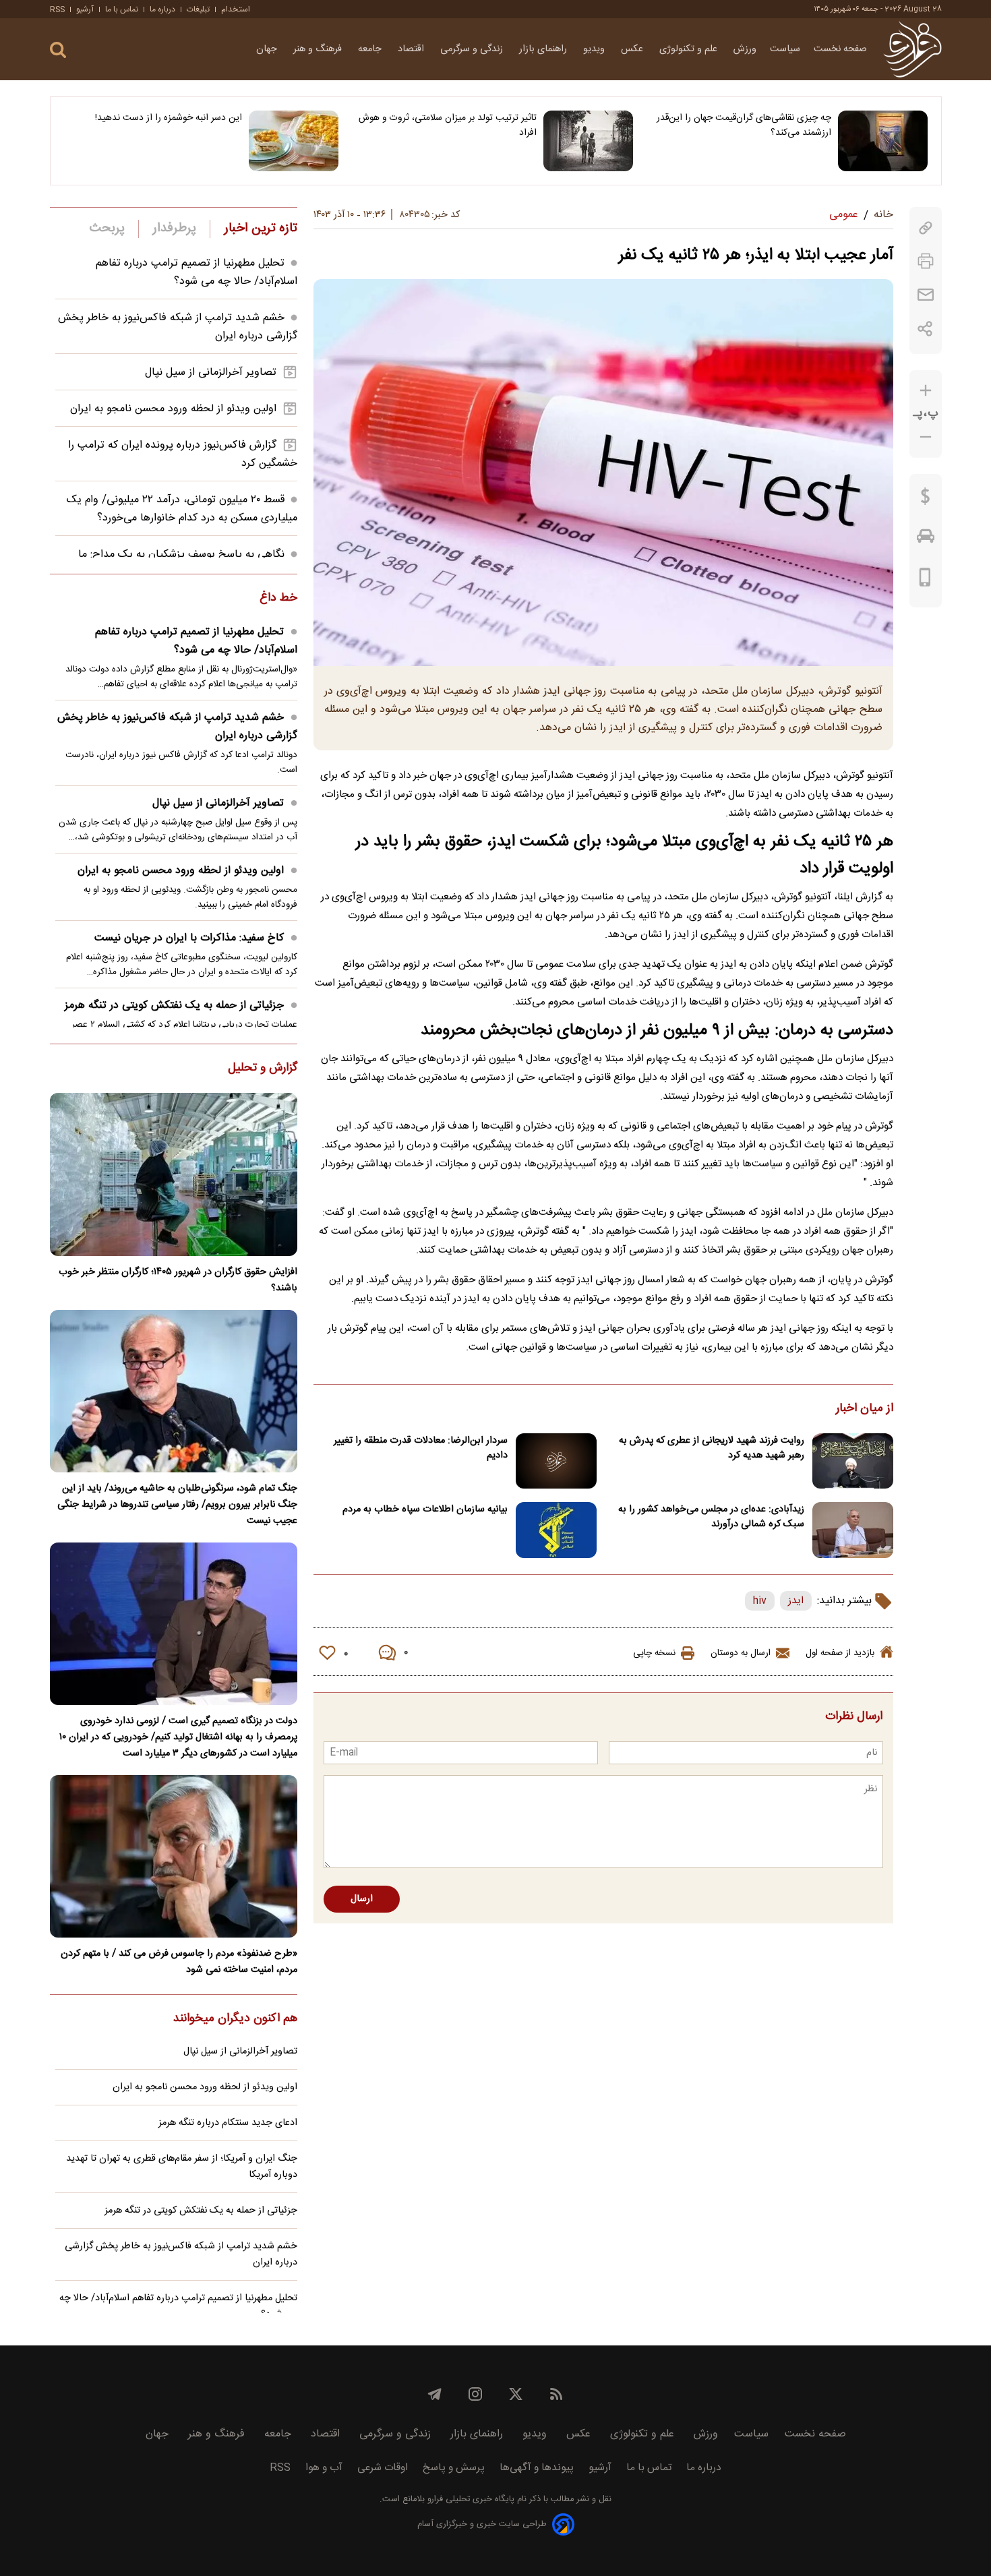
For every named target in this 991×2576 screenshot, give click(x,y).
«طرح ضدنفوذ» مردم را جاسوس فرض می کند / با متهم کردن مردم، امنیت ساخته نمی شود (179, 1962)
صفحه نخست (840, 49)
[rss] (556, 2394)
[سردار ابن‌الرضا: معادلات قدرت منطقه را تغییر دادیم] (556, 1461)
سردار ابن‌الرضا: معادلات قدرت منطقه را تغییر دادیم (421, 1448)
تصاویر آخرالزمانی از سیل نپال (211, 372)
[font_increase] (926, 391)
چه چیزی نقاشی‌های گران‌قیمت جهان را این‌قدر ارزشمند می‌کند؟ (744, 125)
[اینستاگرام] (475, 2394)
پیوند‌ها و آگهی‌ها (537, 2468)
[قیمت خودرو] (926, 539)
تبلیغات (198, 9)
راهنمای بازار (544, 49)
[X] (516, 2394)
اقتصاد (412, 49)
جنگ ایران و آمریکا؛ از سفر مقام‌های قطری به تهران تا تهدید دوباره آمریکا (182, 2167)
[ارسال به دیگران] (926, 295)
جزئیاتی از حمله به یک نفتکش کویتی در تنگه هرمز (174, 1006)
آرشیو (85, 9)
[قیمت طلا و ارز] (926, 500)
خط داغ (278, 599)
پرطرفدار (174, 229)
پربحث (107, 229)
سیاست (785, 49)
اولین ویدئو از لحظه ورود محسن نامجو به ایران (173, 409)
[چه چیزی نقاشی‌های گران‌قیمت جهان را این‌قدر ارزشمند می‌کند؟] (883, 141)
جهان (268, 49)
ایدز (796, 1601)
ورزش (745, 49)
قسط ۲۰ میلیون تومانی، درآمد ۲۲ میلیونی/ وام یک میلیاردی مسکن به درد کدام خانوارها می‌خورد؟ (182, 509)
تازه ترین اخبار (261, 229)
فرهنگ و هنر (319, 49)
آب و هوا (324, 2468)
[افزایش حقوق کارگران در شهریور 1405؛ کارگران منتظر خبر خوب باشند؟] (174, 1174)
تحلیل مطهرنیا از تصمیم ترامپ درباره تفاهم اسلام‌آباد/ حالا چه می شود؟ (197, 272)
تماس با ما (122, 9)
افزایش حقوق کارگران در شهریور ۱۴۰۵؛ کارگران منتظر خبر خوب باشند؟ (178, 1280)
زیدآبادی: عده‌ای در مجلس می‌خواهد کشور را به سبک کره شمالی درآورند (711, 1517)
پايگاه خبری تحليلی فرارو (470, 2499)
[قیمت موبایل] (925, 580)
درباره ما (162, 9)
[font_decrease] (926, 437)
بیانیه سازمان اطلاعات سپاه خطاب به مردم (425, 1509)
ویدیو (595, 49)
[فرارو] (912, 49)
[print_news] (926, 261)
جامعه (371, 49)
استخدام (236, 9)
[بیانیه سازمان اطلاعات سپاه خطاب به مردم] (556, 1530)
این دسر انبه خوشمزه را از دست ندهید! (169, 118)
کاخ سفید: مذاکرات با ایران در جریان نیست (189, 938)
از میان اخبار (865, 1409)
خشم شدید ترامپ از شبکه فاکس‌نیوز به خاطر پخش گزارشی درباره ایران (177, 727)
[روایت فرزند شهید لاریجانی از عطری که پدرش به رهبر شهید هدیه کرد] (853, 1461)
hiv (760, 1601)
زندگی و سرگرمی (473, 49)
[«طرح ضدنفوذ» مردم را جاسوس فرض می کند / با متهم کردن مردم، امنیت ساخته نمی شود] (174, 1856)
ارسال (362, 1899)
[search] (58, 50)
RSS (57, 9)
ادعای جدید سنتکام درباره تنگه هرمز (228, 2123)
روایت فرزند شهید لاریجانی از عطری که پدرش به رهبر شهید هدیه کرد (712, 1448)
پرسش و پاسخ (454, 2468)
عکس (633, 49)
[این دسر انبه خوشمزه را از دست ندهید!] (294, 141)
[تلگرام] (435, 2394)
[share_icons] (925, 329)
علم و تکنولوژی (690, 49)
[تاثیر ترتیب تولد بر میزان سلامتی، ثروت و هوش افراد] (588, 141)
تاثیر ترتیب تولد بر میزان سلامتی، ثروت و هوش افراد (448, 125)
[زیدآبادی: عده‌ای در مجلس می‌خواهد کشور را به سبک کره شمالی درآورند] (853, 1530)
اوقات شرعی (383, 2468)
